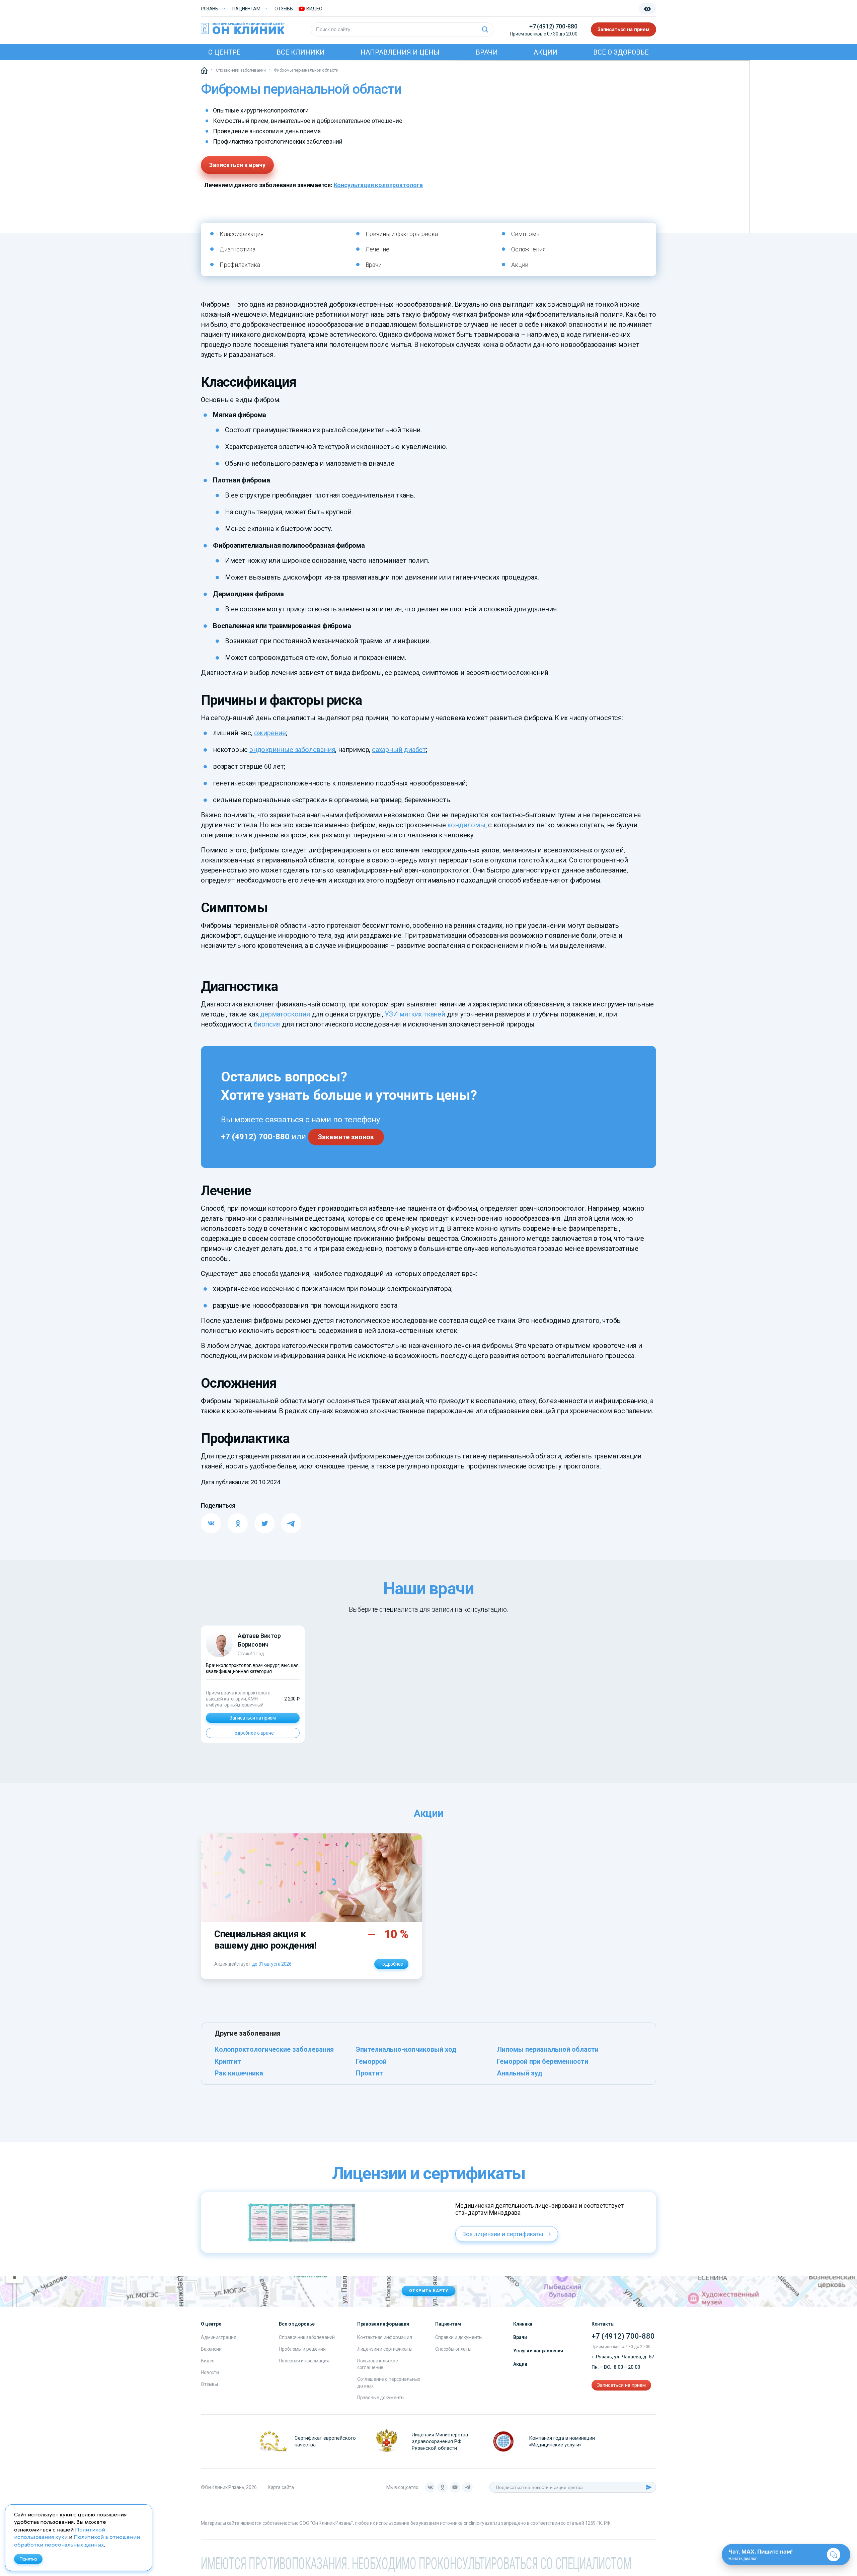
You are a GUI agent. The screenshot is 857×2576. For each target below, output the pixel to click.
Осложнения (528, 249)
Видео (208, 2361)
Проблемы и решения (302, 2349)
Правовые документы (381, 2398)
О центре (224, 52)
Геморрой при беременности (542, 2061)
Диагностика (238, 249)
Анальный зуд (520, 2073)
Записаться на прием (624, 29)
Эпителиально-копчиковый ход (406, 2049)
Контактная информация (385, 2337)
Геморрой (371, 2061)
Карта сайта (281, 2487)
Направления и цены (400, 52)
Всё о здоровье (621, 52)
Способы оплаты (453, 2349)
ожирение (270, 733)
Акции (546, 52)
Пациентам (246, 9)
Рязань (210, 9)
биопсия (267, 1024)
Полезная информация (304, 2361)
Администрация (219, 2337)
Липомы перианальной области (548, 2049)
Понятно (28, 2559)
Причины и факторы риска (402, 234)
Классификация (242, 234)
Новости (210, 2372)
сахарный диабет (399, 750)
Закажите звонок (346, 1137)
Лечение (377, 249)
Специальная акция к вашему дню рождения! (265, 1940)
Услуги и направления (538, 2351)
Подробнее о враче (253, 1733)
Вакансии (211, 2349)
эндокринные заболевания (292, 750)
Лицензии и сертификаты (385, 2349)
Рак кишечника (239, 2073)
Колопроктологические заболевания (274, 2049)
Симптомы (526, 234)
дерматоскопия (285, 1014)
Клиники (523, 2324)
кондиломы (466, 825)
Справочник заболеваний (307, 2337)
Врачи (487, 52)
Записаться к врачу (237, 165)
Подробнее (391, 1964)
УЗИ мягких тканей (415, 1014)
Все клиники (301, 52)
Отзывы (284, 9)
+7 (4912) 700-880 (553, 26)
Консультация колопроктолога (378, 185)
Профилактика (240, 265)
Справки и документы (459, 2337)
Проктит (369, 2073)
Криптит (228, 2061)
